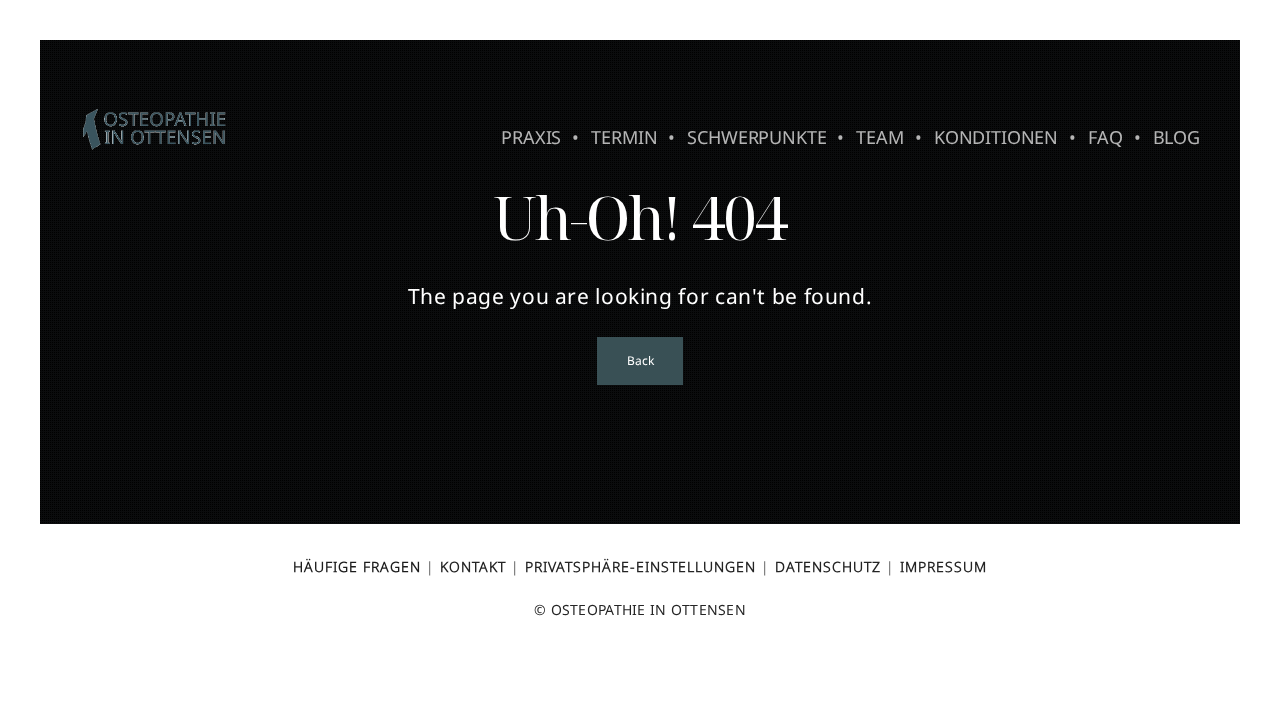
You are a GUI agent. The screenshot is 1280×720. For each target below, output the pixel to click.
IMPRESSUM (943, 566)
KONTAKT (473, 566)
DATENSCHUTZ (828, 566)
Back (640, 360)
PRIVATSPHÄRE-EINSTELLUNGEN (640, 566)
